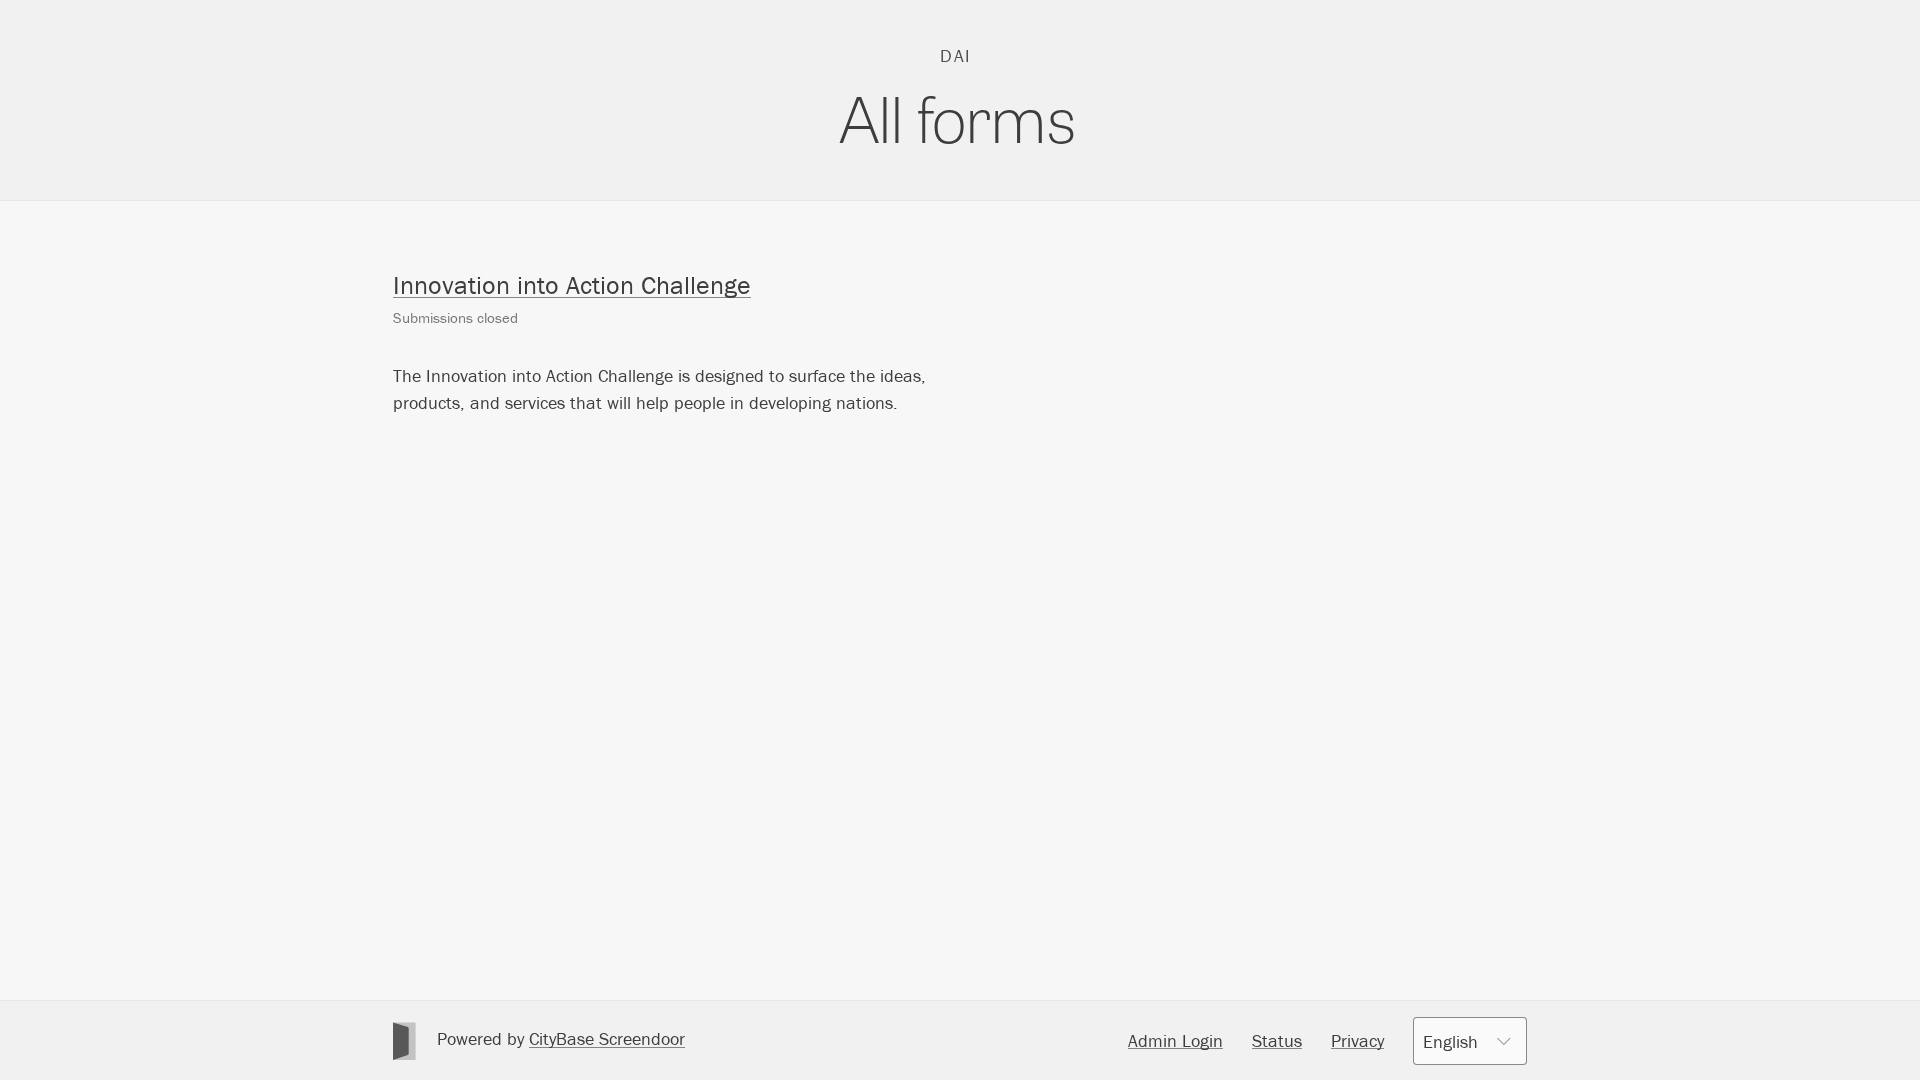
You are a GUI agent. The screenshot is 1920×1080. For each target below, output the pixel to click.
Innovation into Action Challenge (572, 285)
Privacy (1357, 1040)
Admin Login (1175, 1040)
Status (1277, 1040)
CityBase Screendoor (607, 1038)
